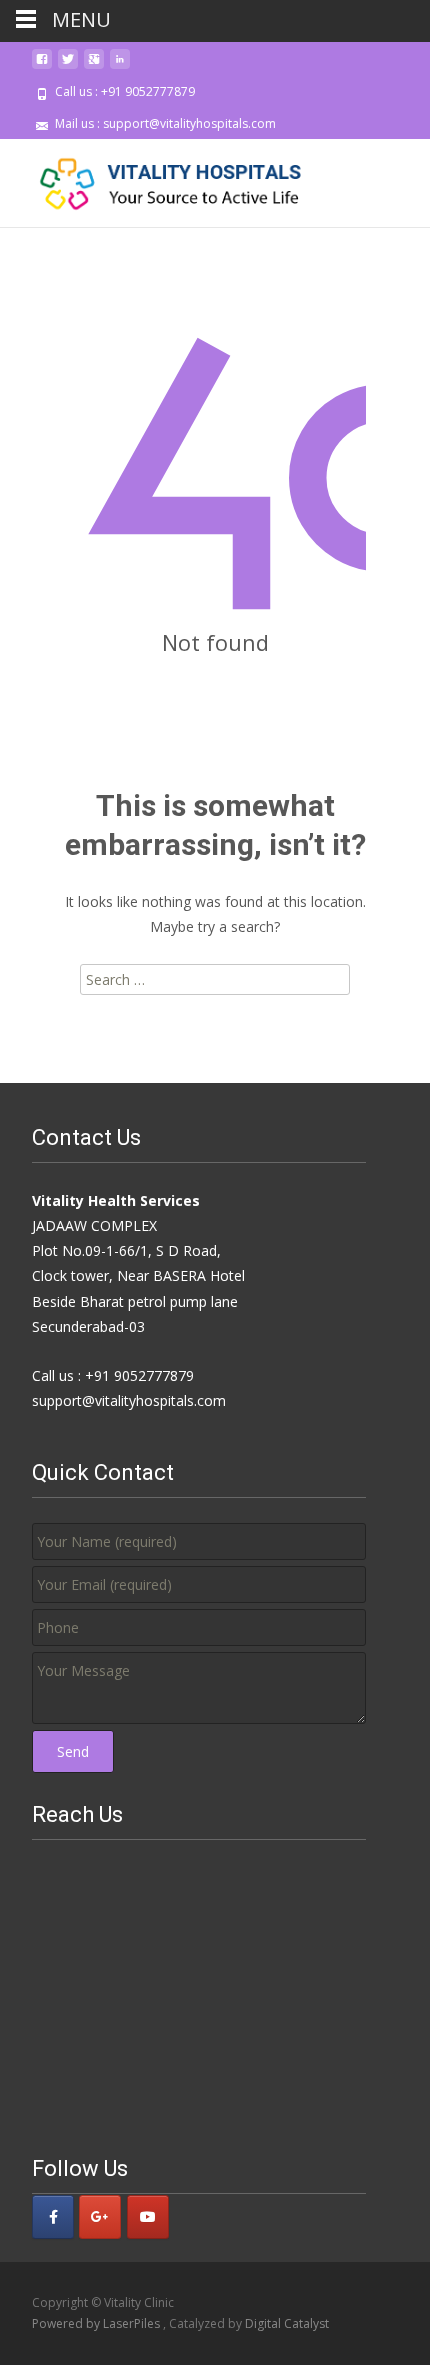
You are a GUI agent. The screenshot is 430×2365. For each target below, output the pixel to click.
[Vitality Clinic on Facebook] (53, 2217)
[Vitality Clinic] (156, 179)
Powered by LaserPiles (97, 2323)
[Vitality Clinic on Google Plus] (100, 2217)
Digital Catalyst (287, 2323)
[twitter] (68, 66)
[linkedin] (120, 66)
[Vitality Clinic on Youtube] (148, 2217)
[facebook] (42, 66)
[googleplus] (94, 66)
